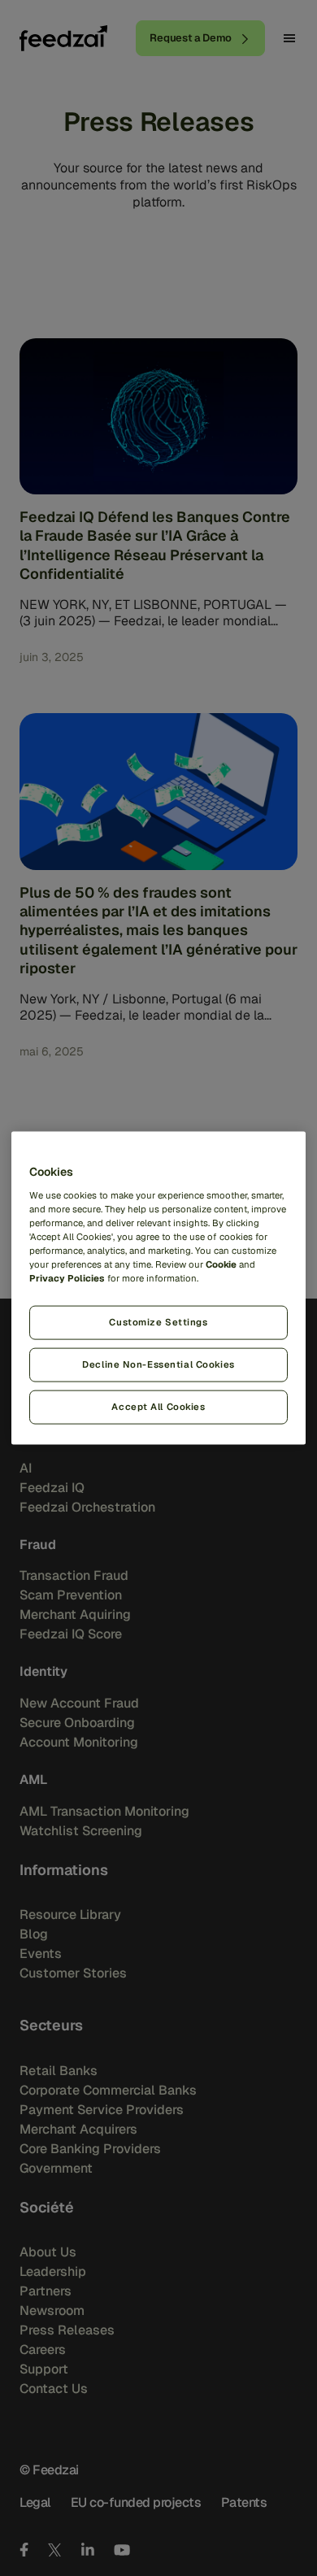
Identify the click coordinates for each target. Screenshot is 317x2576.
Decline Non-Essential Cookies (158, 1364)
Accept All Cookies (158, 1406)
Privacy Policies (67, 1278)
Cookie (221, 1264)
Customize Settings (158, 1322)
